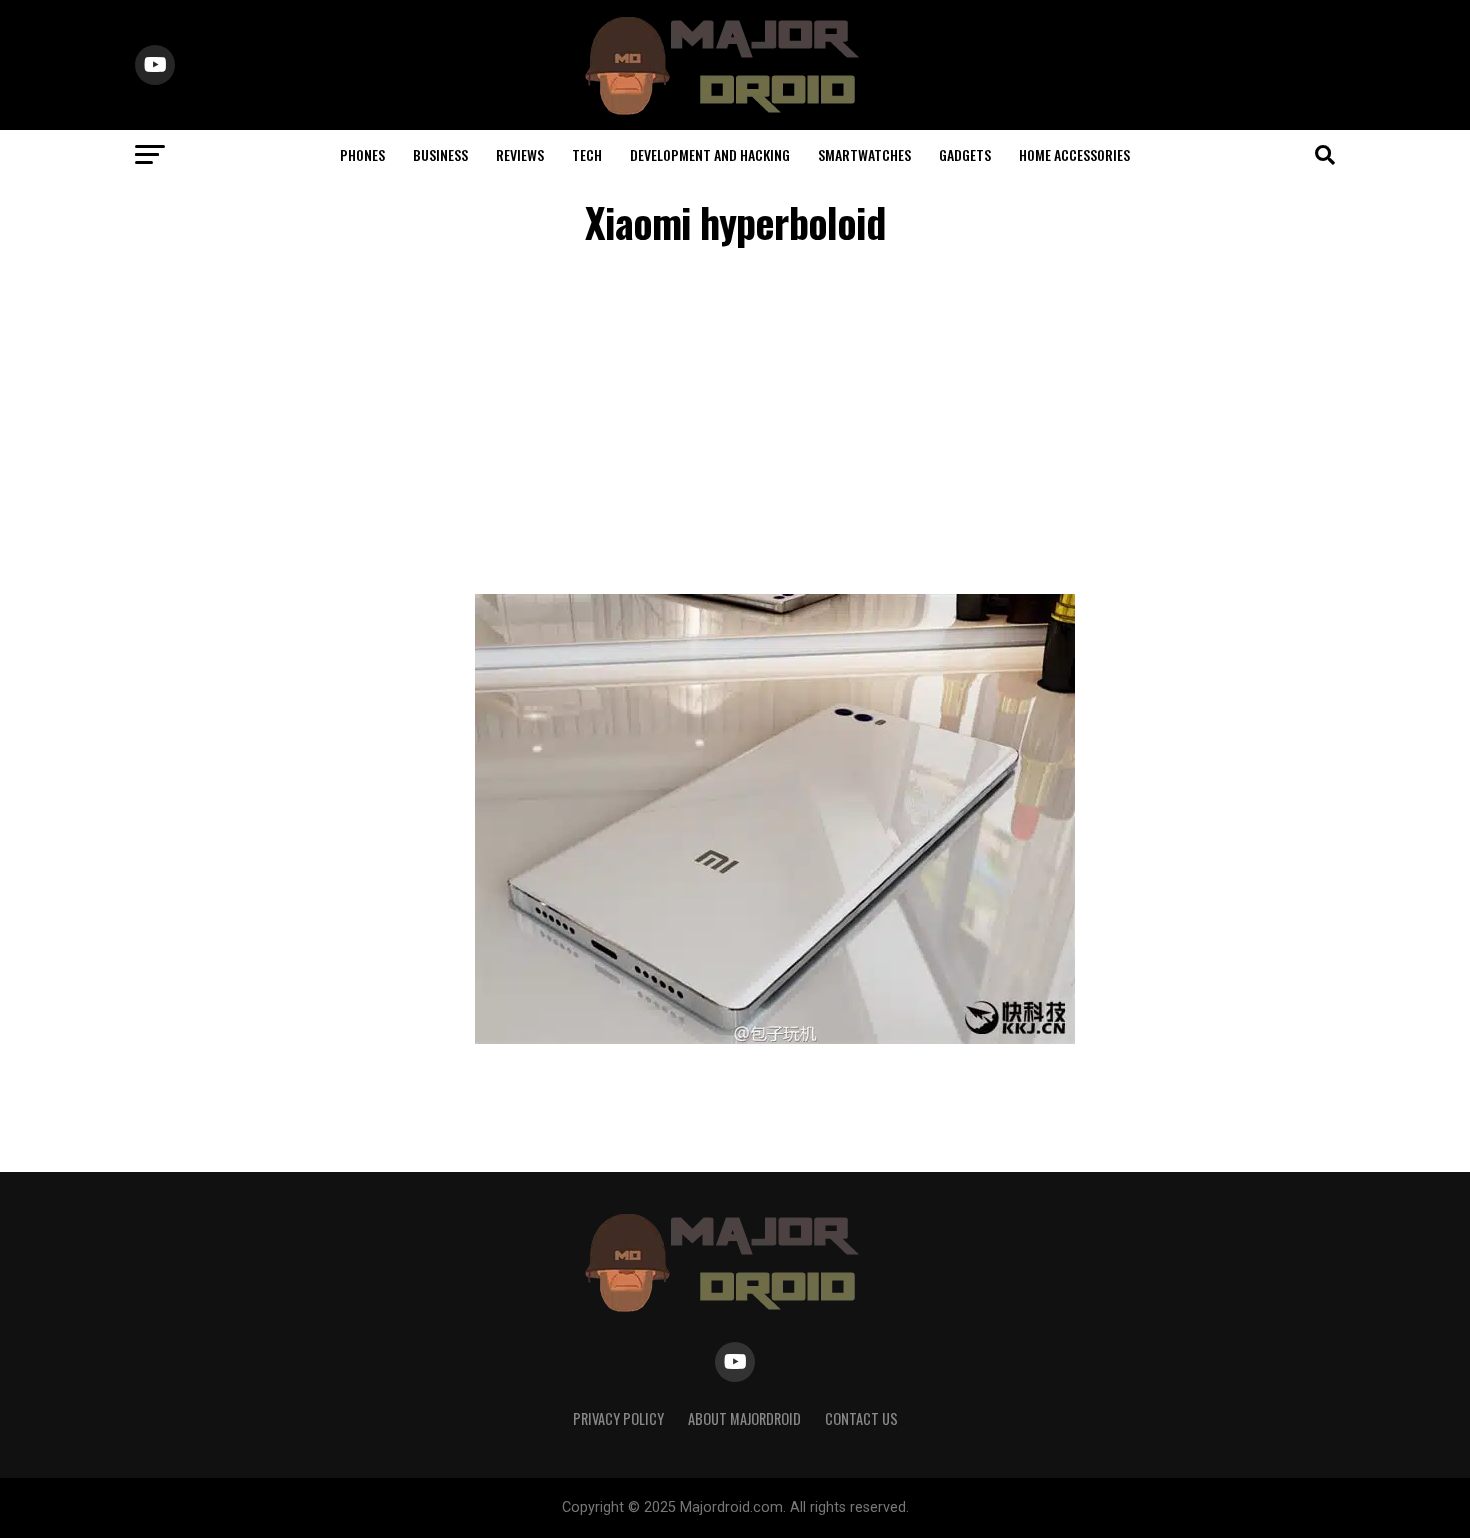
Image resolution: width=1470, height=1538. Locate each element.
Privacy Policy (618, 1418)
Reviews (520, 154)
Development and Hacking (710, 154)
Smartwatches (864, 154)
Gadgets (965, 154)
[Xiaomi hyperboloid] (775, 1038)
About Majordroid (744, 1418)
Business (440, 154)
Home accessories (1074, 154)
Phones (362, 154)
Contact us (861, 1418)
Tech (587, 154)
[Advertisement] (735, 424)
